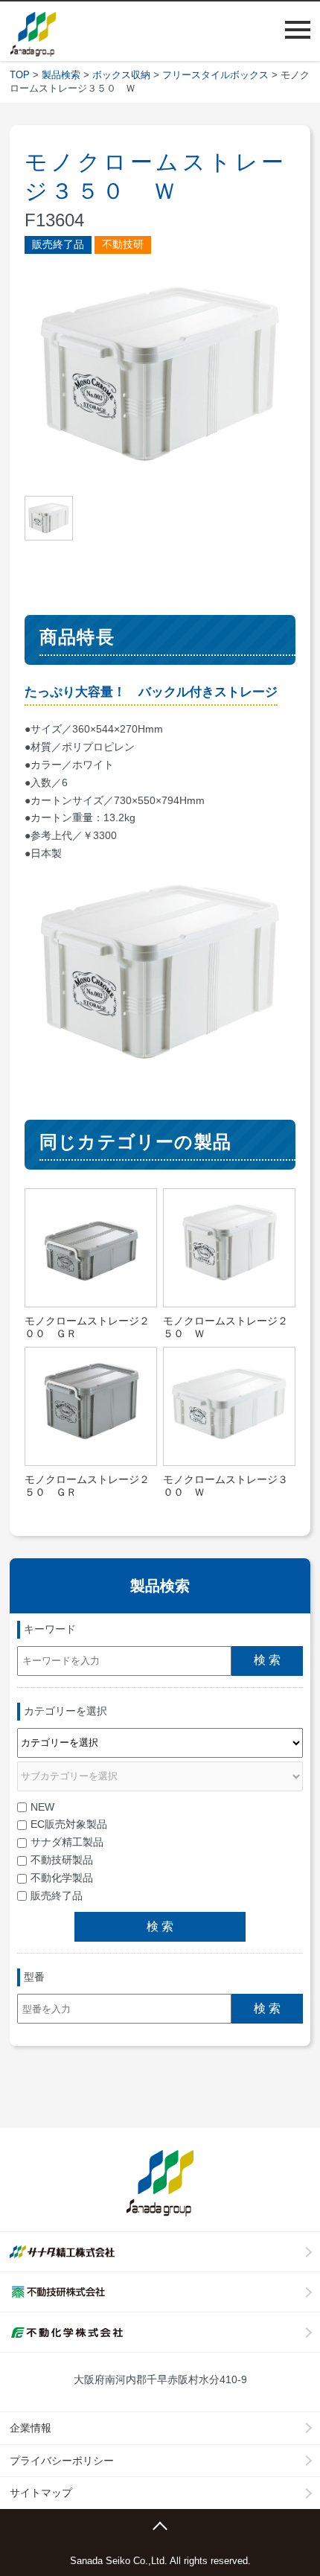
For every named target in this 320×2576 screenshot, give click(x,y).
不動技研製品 (62, 1860)
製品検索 (61, 75)
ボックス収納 (121, 75)
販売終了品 (57, 1896)
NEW (42, 1807)
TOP (20, 75)
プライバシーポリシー (62, 2461)
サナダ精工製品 (67, 1842)
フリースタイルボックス (215, 75)
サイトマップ (41, 2493)
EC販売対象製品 (69, 1824)
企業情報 (31, 2428)
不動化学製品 (62, 1878)
